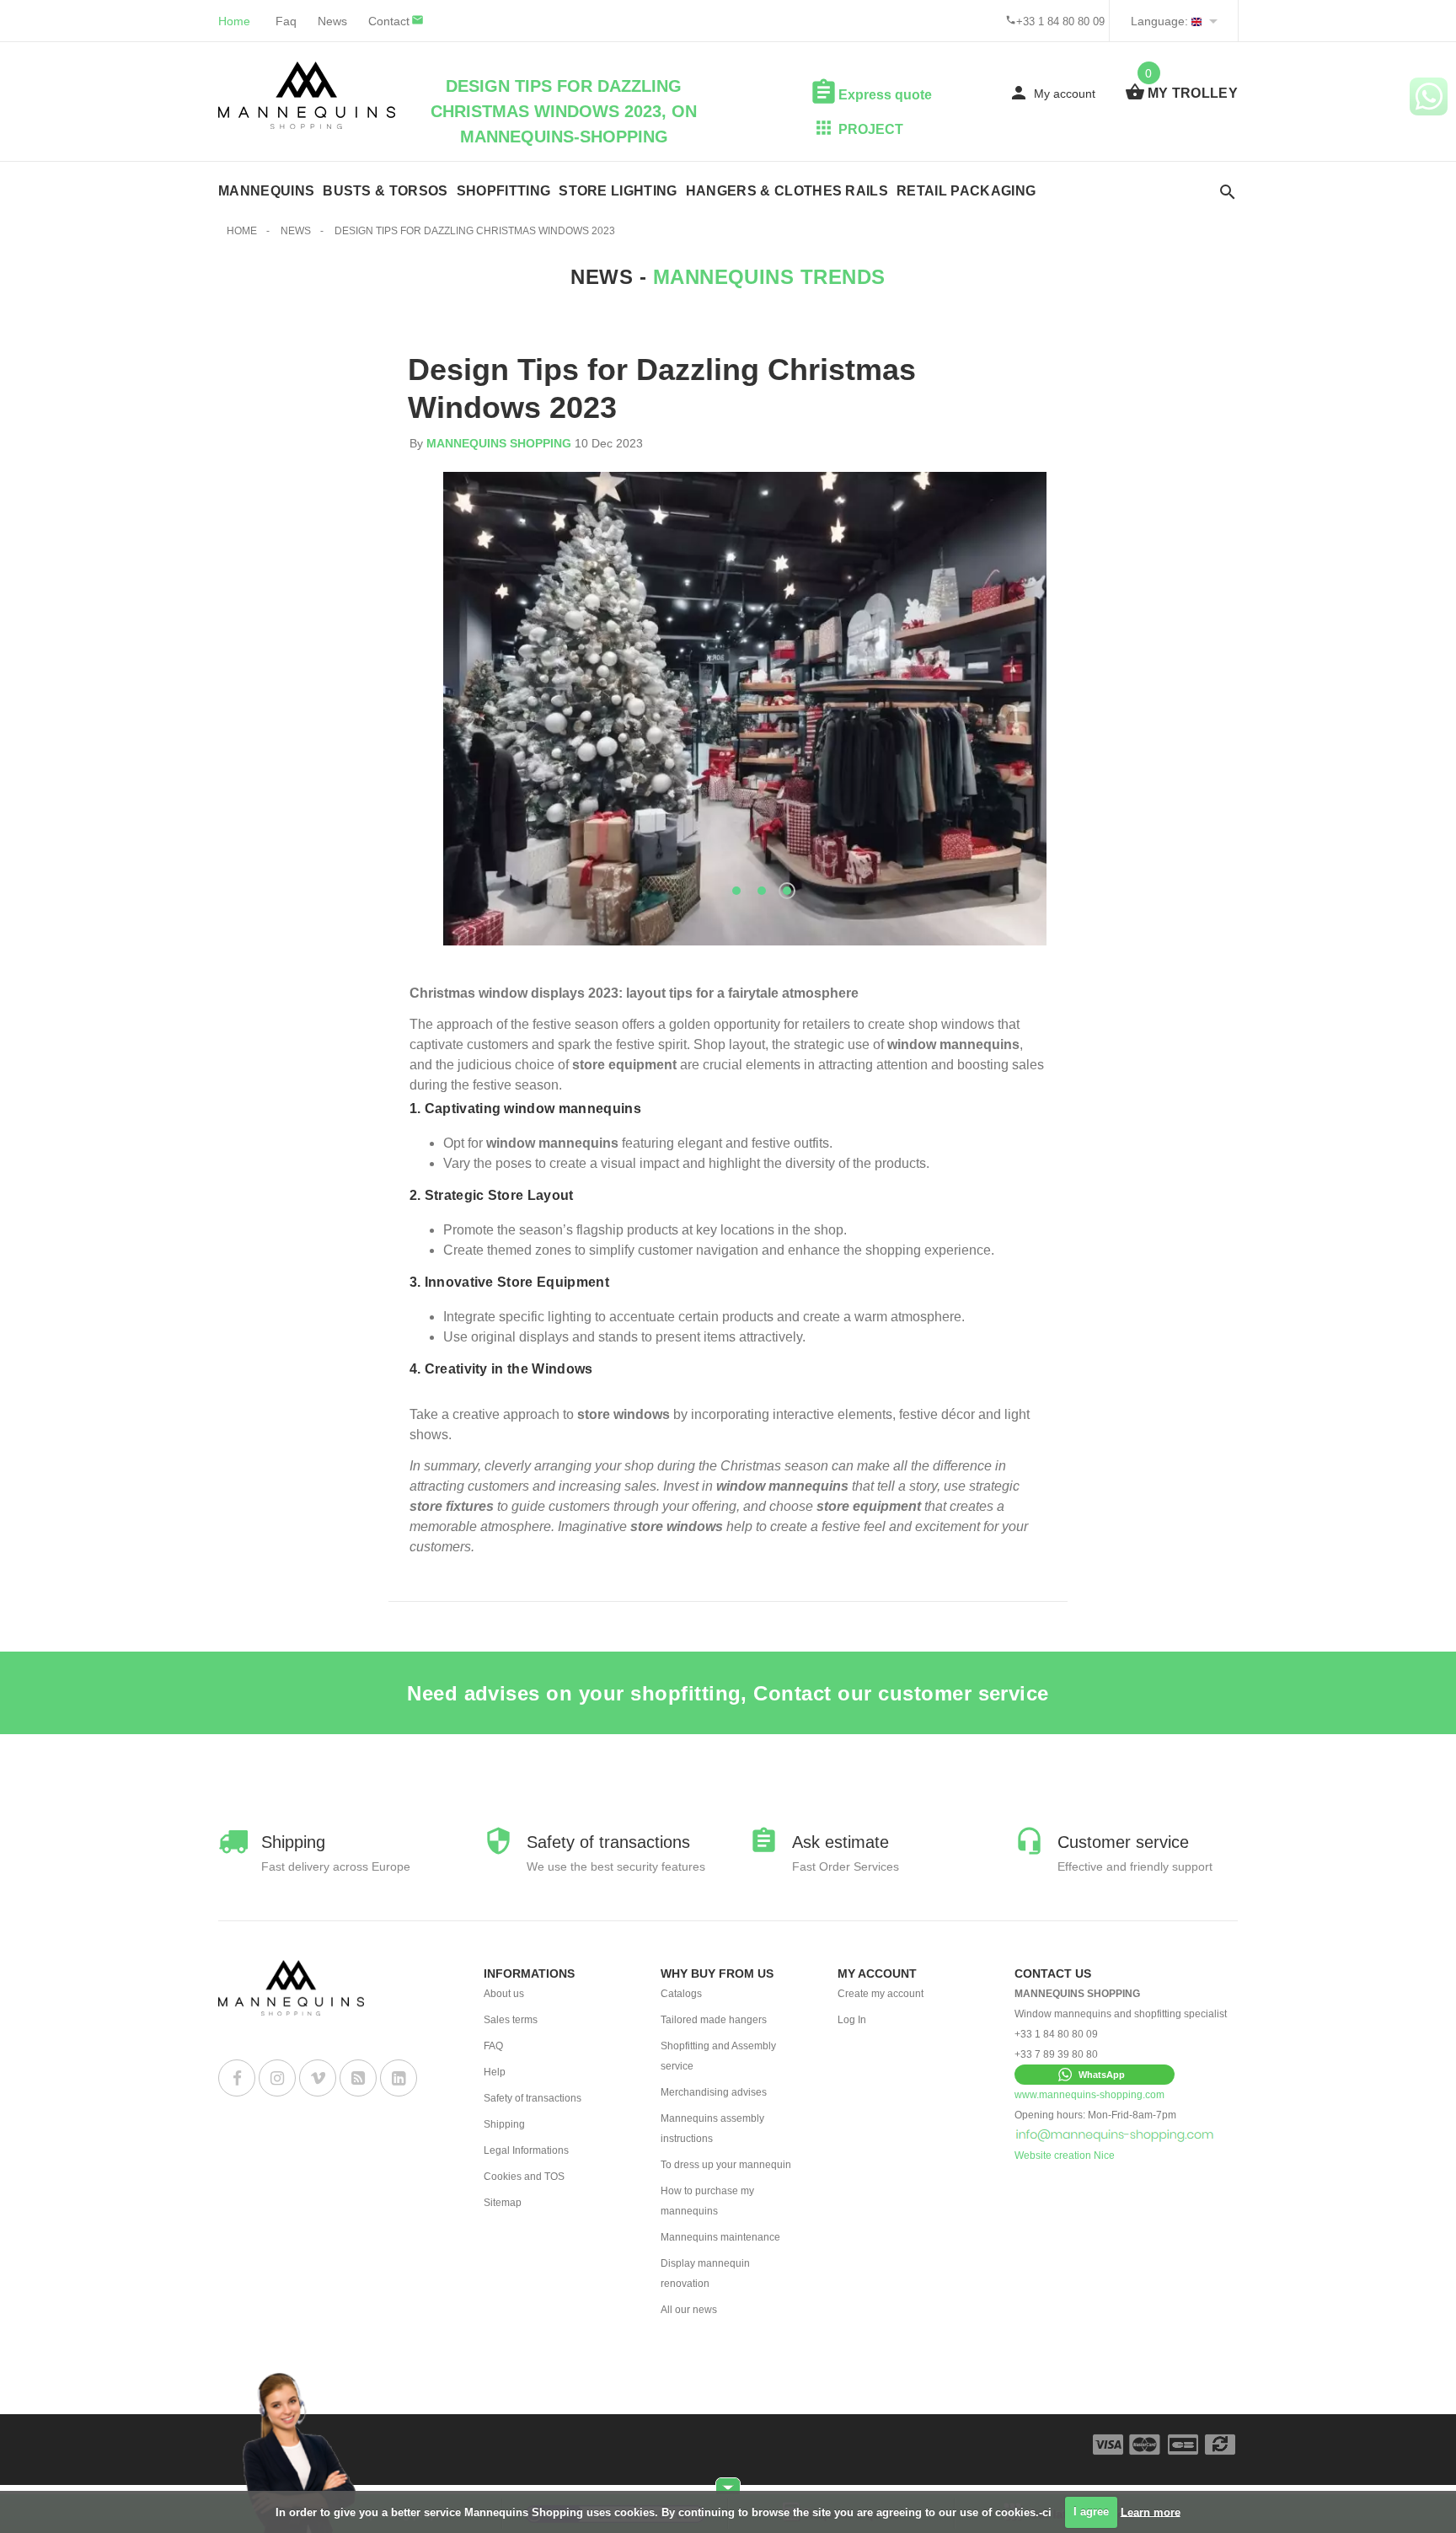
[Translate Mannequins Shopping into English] (1196, 21)
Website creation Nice (1065, 2155)
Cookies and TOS (524, 2177)
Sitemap (503, 2203)
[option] (745, 709)
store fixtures (452, 1506)
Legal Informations (526, 2150)
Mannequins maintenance (720, 2237)
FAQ (493, 2046)
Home (234, 21)
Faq (286, 21)
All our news (689, 2310)
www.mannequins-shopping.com (1089, 2095)
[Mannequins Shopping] (307, 95)
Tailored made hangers (714, 2020)
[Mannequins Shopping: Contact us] (1115, 2135)
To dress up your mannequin (726, 2165)
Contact (389, 21)
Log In (852, 2020)
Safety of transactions (533, 2098)
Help (495, 2072)
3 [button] (787, 891)
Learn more (1151, 2512)
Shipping (504, 2124)
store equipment (624, 1065)
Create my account (881, 1994)
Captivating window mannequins (533, 1109)
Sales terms (511, 2020)
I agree (1091, 2512)
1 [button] (736, 891)
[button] (1095, 2075)
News (332, 21)
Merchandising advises (714, 2092)
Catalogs (681, 1994)
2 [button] (762, 891)
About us (504, 1994)
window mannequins (953, 1044)
